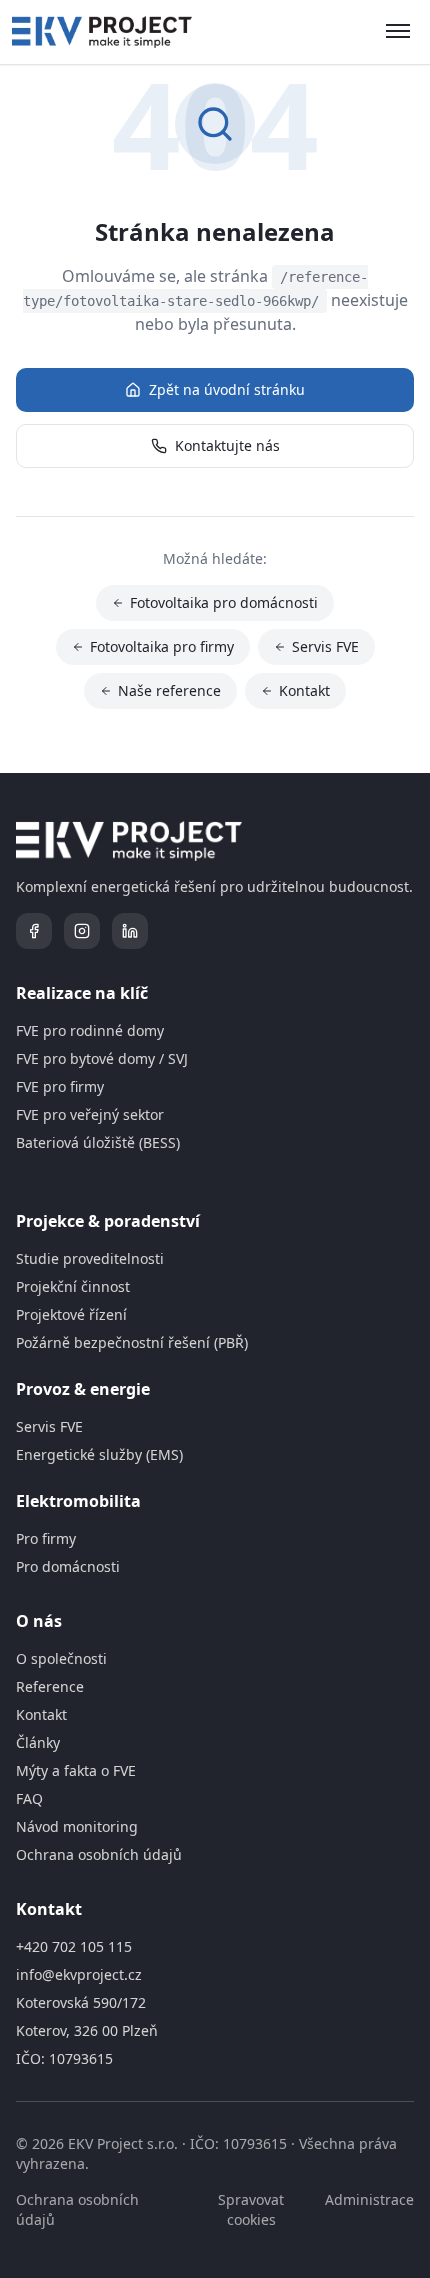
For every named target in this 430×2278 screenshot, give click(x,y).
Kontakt (304, 690)
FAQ (29, 1798)
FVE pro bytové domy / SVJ (102, 1058)
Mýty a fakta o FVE (76, 1770)
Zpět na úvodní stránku (227, 389)
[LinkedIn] (130, 931)
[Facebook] (34, 931)
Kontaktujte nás (227, 445)
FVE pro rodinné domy (90, 1030)
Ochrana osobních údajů (99, 1854)
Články (38, 1742)
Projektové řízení (71, 1314)
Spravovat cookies (251, 2209)
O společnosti (61, 1658)
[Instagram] (82, 931)
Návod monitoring (77, 1826)
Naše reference (169, 690)
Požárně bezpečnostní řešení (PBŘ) (132, 1342)
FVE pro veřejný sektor (90, 1114)
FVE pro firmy (60, 1086)
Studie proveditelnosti (90, 1258)
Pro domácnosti (68, 1566)
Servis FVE (325, 646)
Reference (50, 1686)
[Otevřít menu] (398, 32)
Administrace (369, 2199)
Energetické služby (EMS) (99, 1454)
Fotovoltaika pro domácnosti (224, 602)
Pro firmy (46, 1538)
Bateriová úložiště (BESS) (98, 1142)
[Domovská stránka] (102, 32)
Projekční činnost (73, 1286)
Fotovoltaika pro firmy (162, 646)
